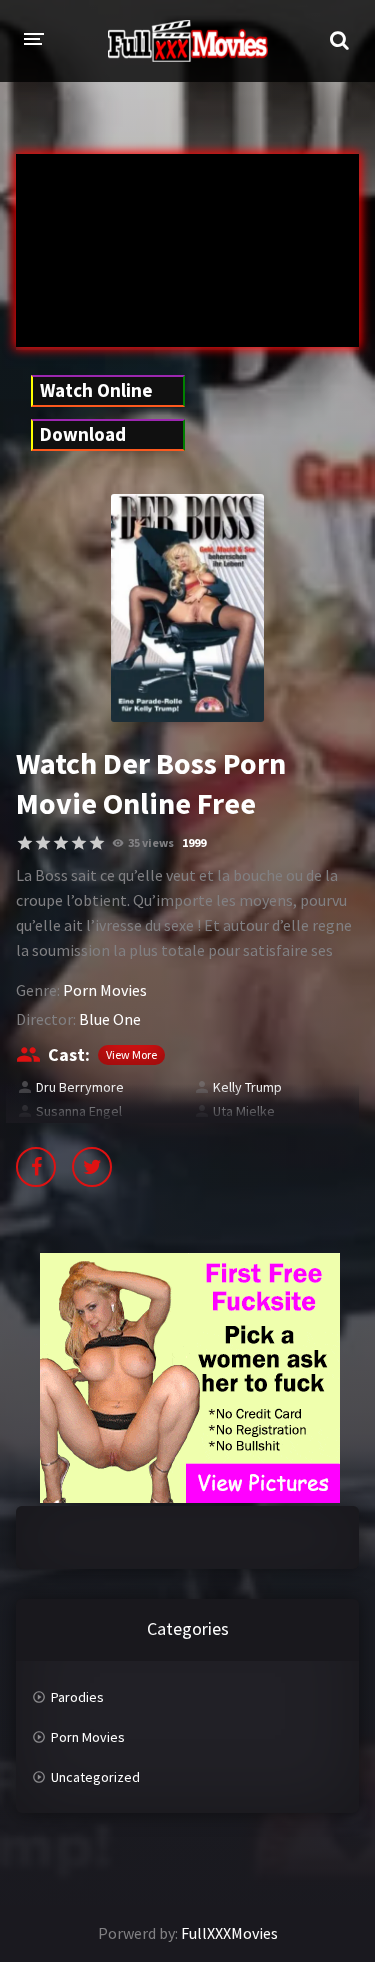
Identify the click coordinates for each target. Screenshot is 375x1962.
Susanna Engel (79, 1111)
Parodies (77, 1697)
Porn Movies (105, 990)
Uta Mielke (244, 1111)
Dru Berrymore (80, 1087)
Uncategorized (95, 1777)
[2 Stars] (43, 843)
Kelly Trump (247, 1087)
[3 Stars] (61, 843)
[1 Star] (25, 843)
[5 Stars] (97, 843)
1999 (194, 842)
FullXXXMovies (229, 1933)
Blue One (110, 1019)
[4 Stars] (79, 843)
